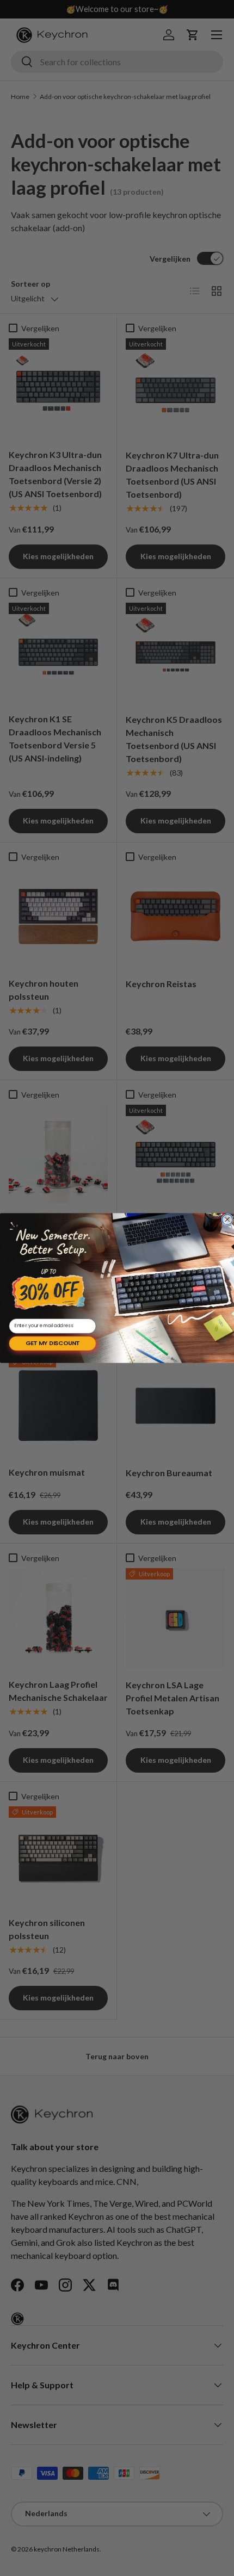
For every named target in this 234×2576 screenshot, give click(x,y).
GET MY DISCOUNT (53, 1343)
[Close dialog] (227, 1219)
